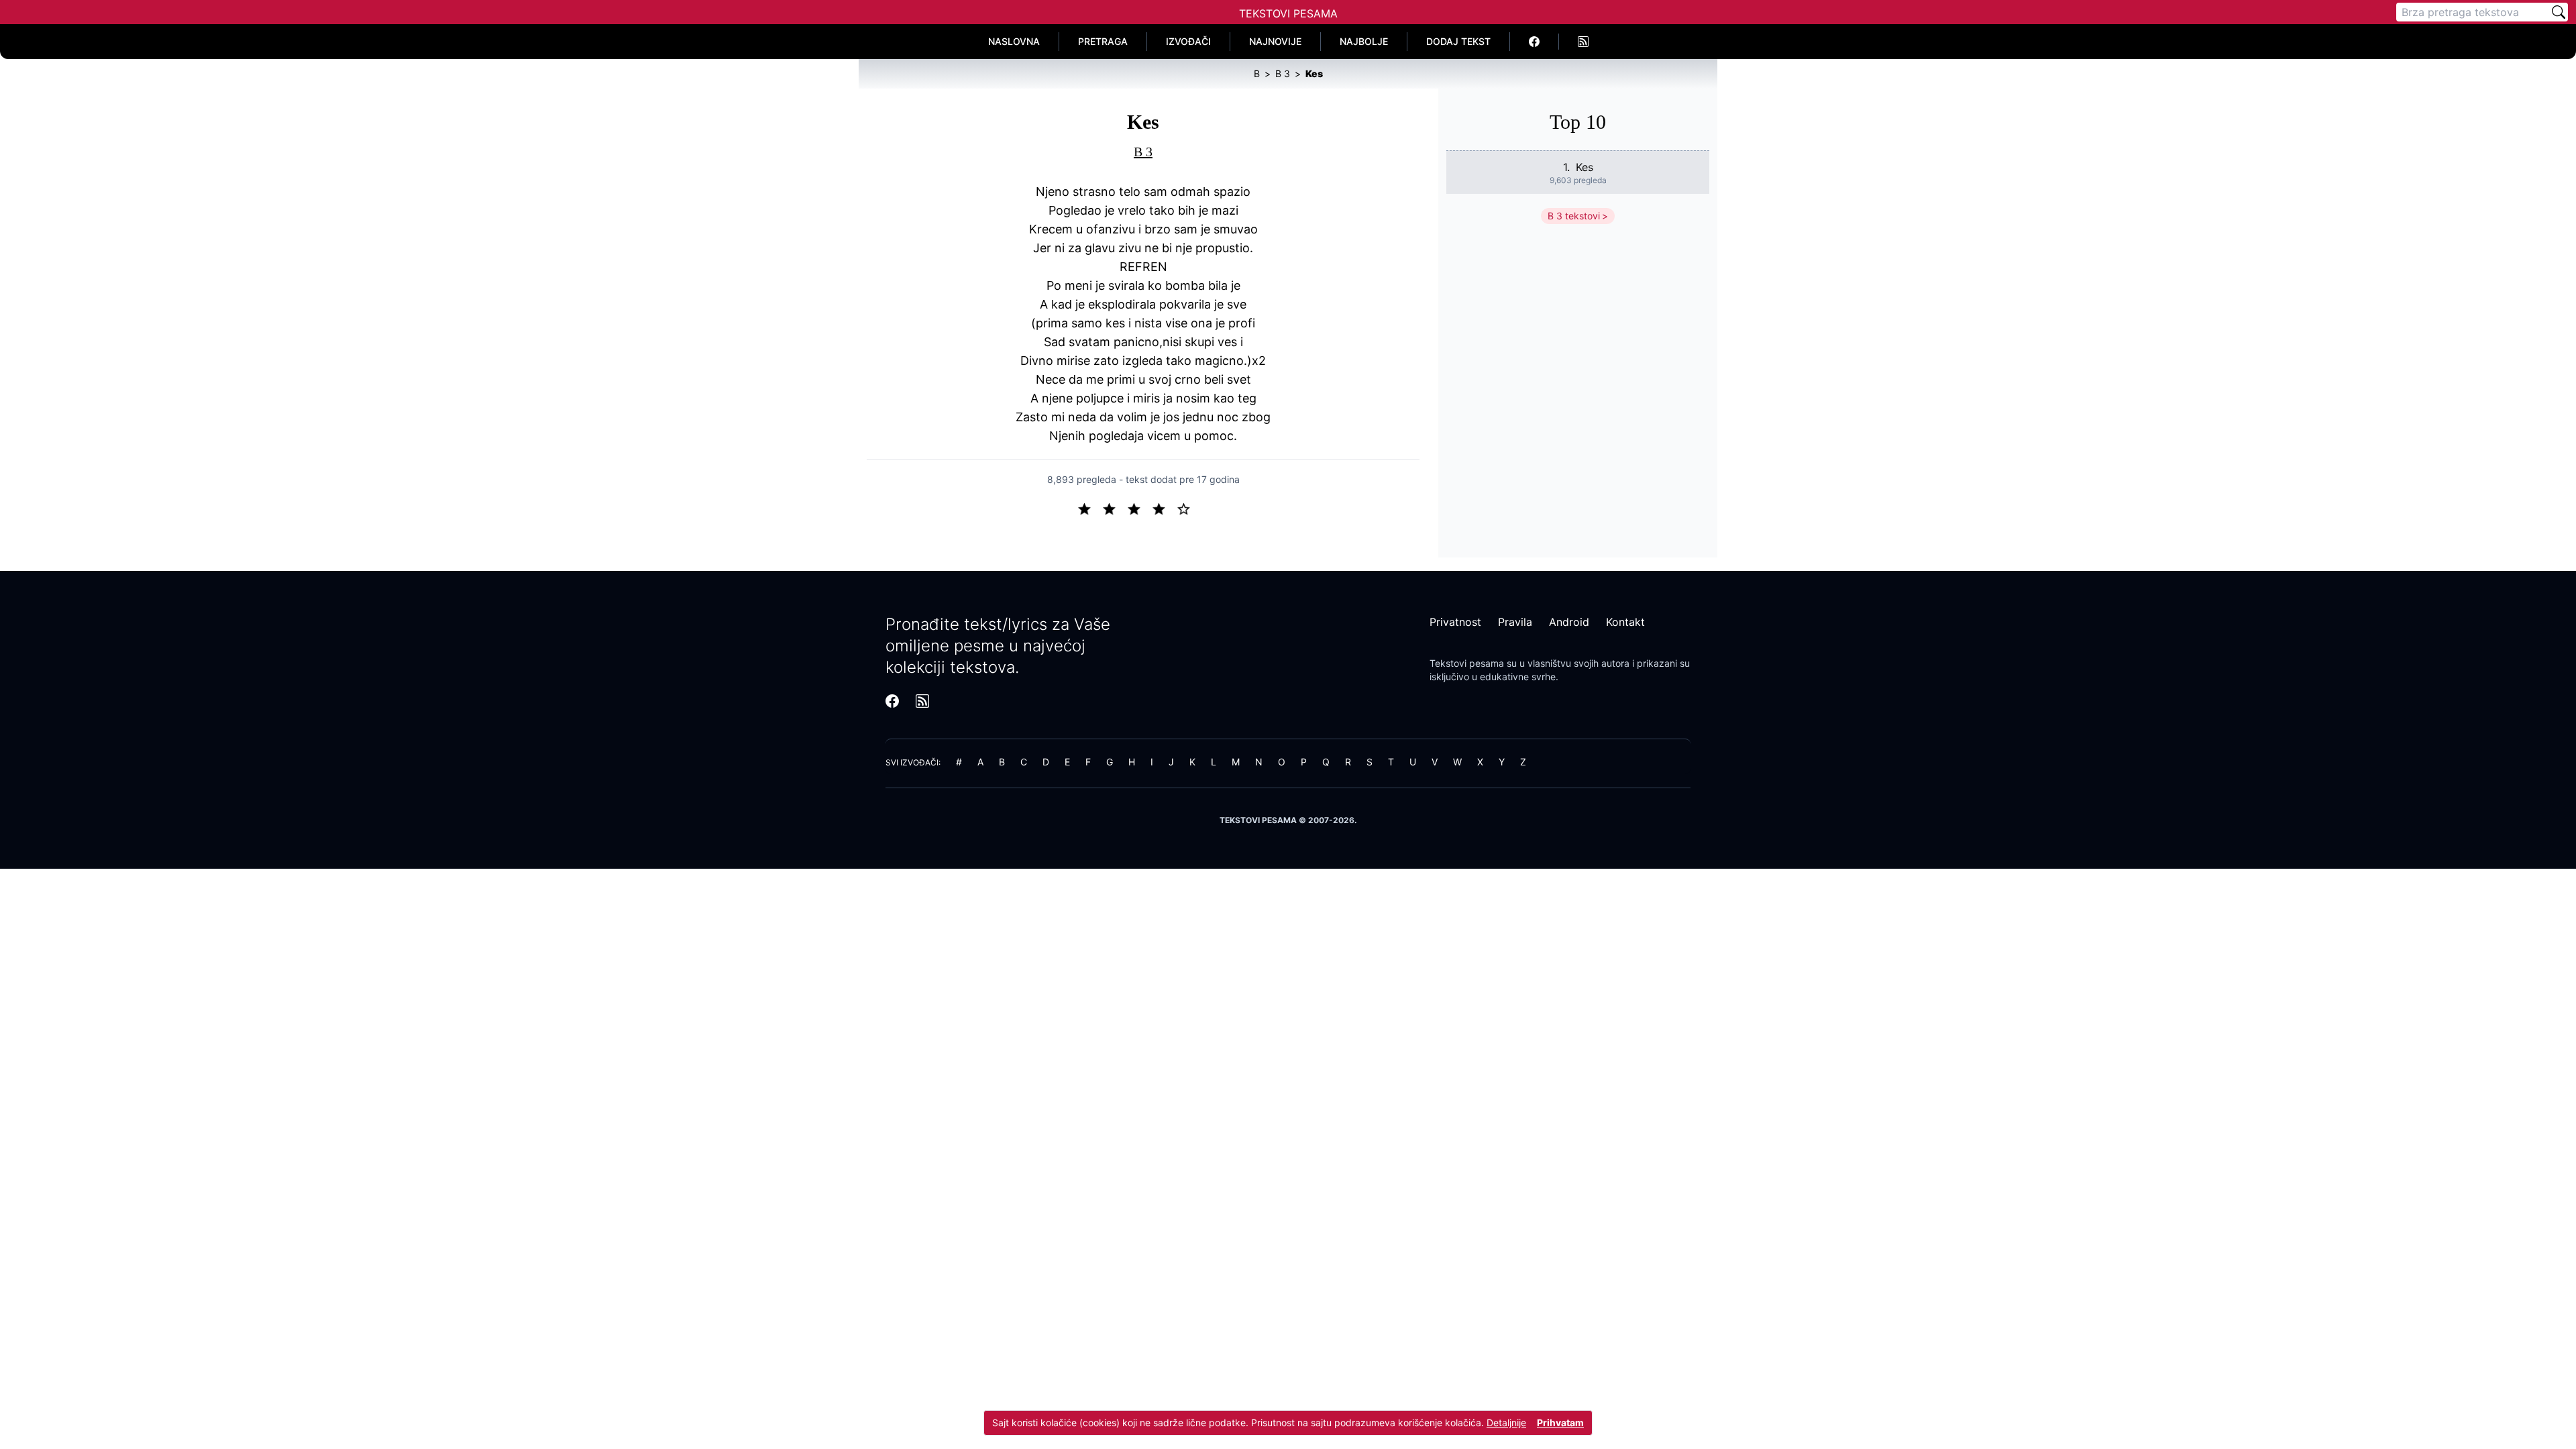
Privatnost (1455, 622)
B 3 (1143, 152)
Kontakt (1625, 622)
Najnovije (1275, 41)
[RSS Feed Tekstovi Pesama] (1583, 42)
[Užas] (1090, 508)
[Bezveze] (1115, 508)
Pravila (1515, 622)
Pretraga (1103, 41)
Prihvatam (1560, 1423)
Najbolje (1364, 41)
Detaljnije (1506, 1423)
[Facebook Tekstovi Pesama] (1535, 42)
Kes (1585, 167)
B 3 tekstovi (1574, 216)
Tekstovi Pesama (1288, 13)
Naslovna (1014, 41)
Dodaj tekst (1458, 41)
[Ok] (1139, 508)
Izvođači (1188, 41)
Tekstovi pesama (1467, 663)
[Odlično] (1187, 508)
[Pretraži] (2559, 12)
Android (1569, 622)
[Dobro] (1164, 508)
